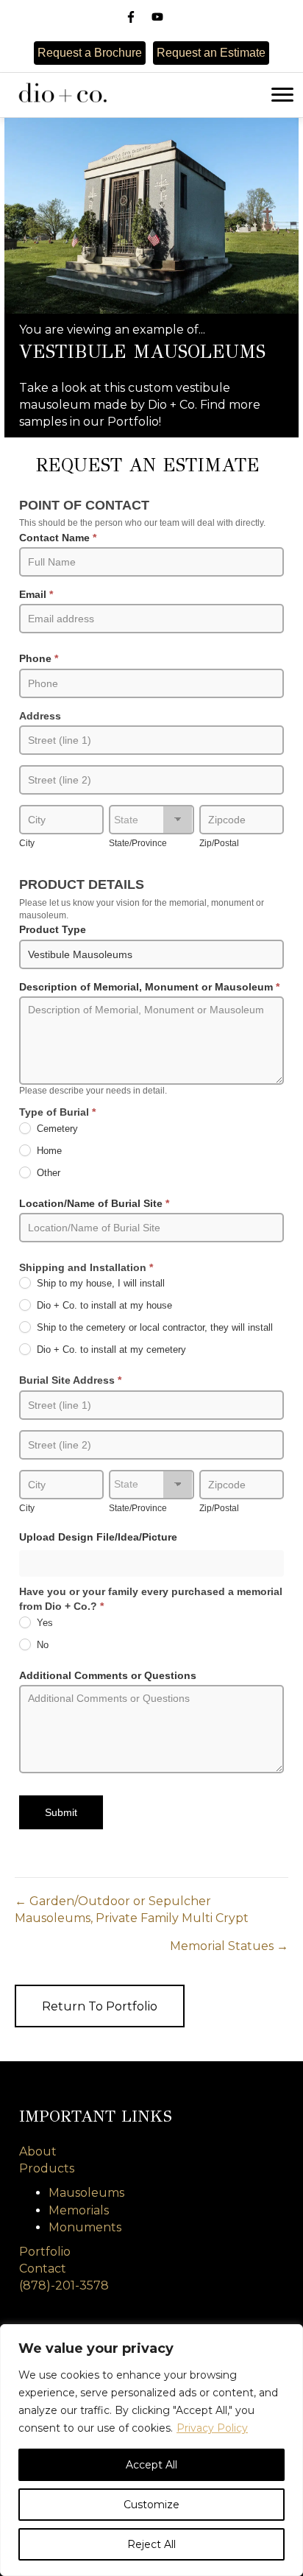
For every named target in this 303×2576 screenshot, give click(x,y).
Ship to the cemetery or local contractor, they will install (153, 1328)
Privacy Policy (212, 2428)
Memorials (79, 2210)
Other (47, 1173)
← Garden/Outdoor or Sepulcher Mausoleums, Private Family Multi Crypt (132, 1910)
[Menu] (282, 95)
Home (48, 1151)
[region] (151, 2450)
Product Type (53, 929)
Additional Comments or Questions (108, 1675)
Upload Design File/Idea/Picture (98, 1537)
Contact (43, 2269)
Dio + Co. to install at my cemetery (110, 1350)
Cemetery (56, 1129)
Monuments (85, 2227)
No (41, 1645)
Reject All (151, 2544)
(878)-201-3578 (64, 2285)
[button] (100, 2006)
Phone (39, 658)
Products (47, 2168)
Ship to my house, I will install (99, 1284)
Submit (61, 1812)
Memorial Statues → (229, 1946)
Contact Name (58, 538)
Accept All (151, 2465)
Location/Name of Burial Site (94, 1203)
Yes (43, 1623)
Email (36, 594)
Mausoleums (86, 2193)
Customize (151, 2505)
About (38, 2151)
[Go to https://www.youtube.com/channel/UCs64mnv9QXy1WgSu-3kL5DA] (157, 17)
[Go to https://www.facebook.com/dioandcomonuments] (131, 17)
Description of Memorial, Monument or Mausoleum (149, 987)
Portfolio (45, 2252)
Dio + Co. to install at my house (103, 1306)
